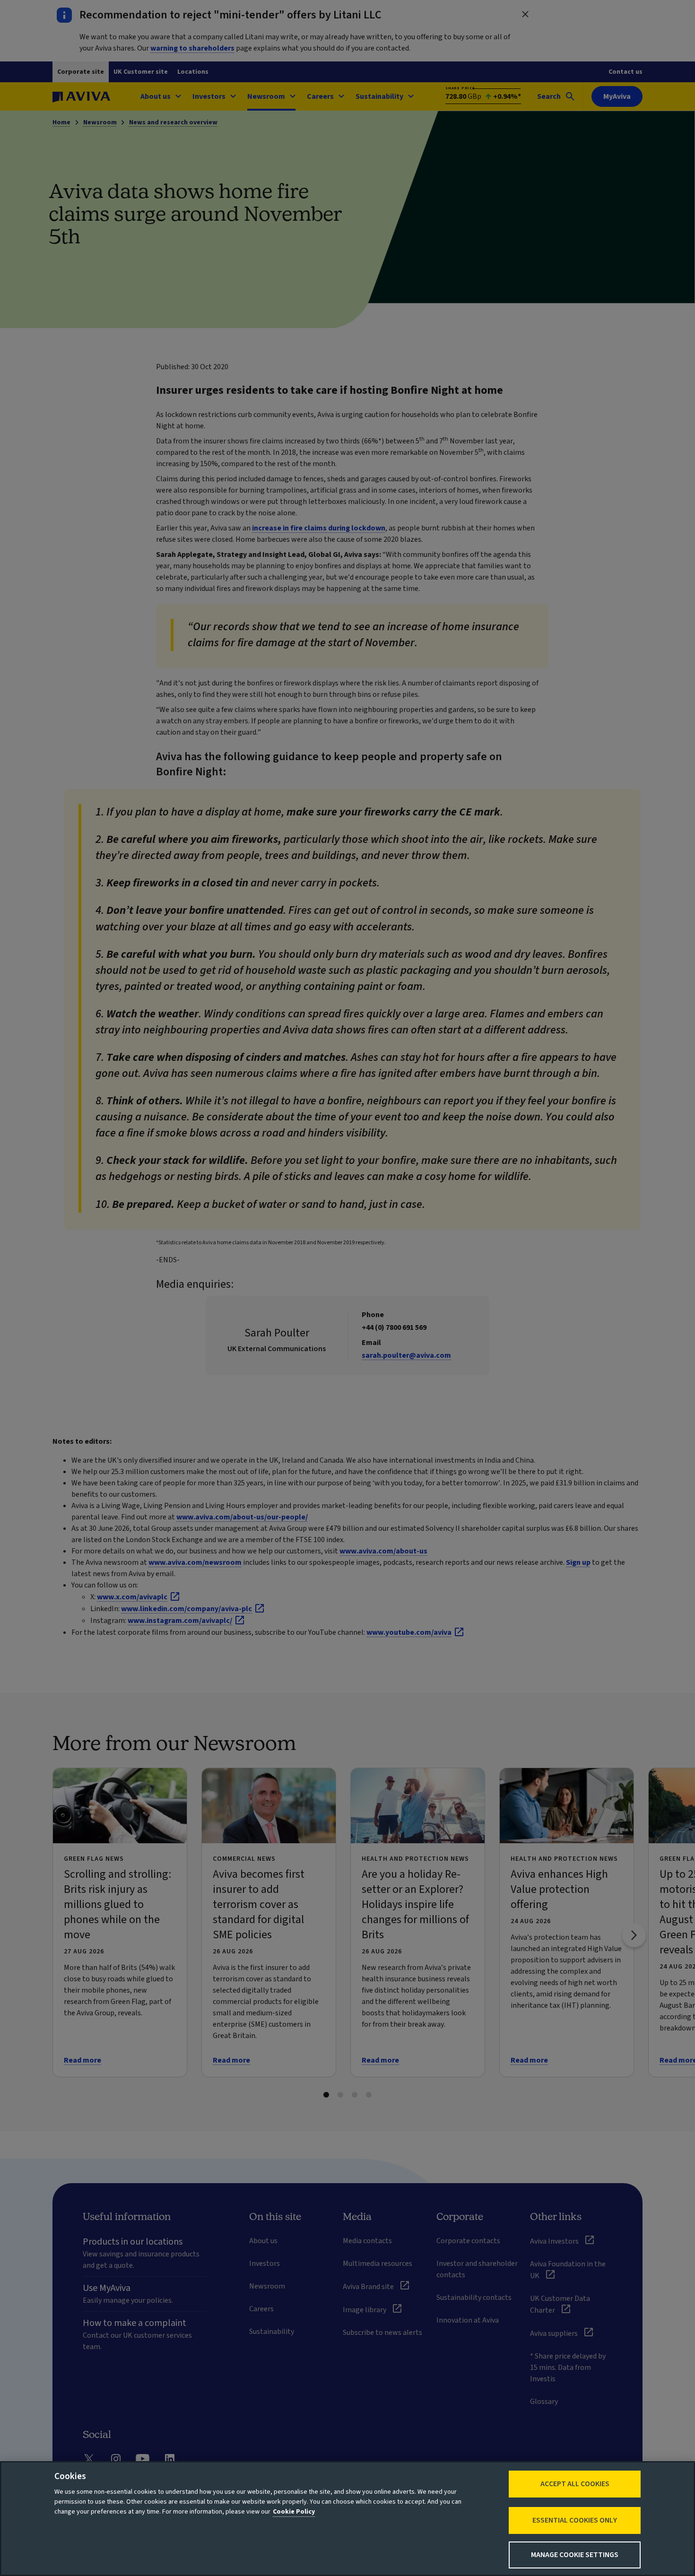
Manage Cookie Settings (575, 2555)
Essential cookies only (575, 2520)
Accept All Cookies (575, 2484)
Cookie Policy (294, 2512)
